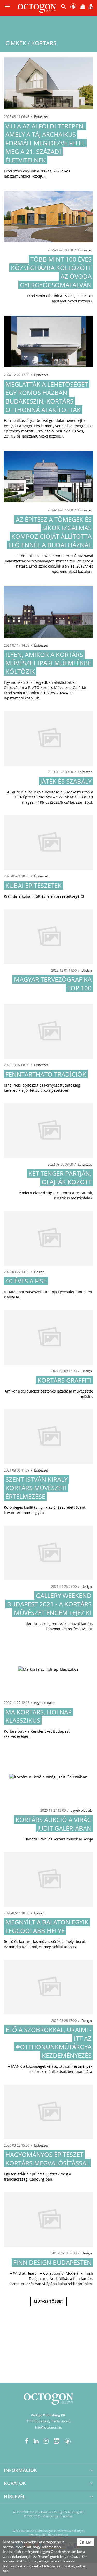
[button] (64, 8)
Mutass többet (48, 2301)
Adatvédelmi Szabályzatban (65, 2566)
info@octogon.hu (49, 2427)
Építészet (41, 117)
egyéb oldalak (45, 1703)
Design (87, 970)
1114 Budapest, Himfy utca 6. (49, 2421)
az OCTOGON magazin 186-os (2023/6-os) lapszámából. (58, 800)
